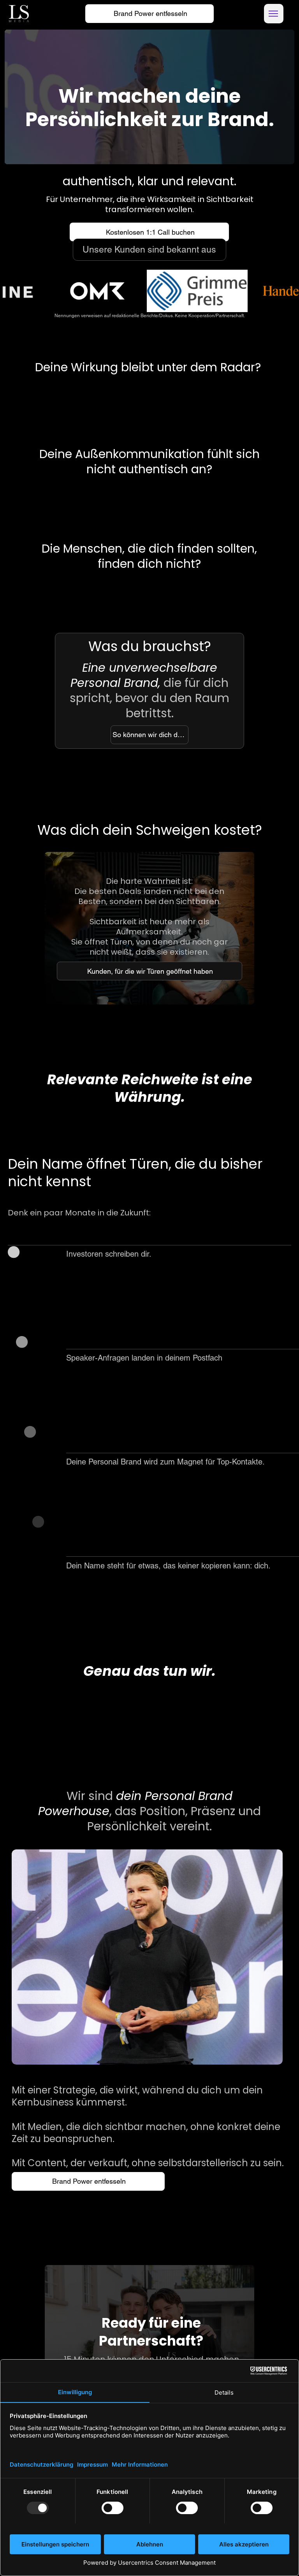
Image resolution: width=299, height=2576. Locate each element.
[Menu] (274, 14)
